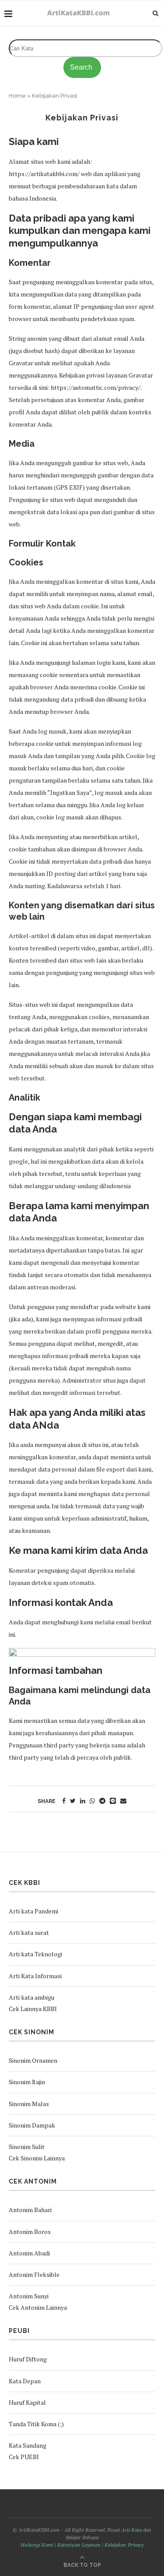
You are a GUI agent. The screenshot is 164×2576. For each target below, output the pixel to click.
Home (17, 96)
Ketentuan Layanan (79, 2545)
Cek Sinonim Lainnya (37, 2158)
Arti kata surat (29, 1932)
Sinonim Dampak (32, 2125)
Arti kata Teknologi (35, 1954)
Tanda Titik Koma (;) (36, 2424)
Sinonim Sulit (27, 2147)
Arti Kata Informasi (35, 1976)
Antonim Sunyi (29, 2296)
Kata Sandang (28, 2445)
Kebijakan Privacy (124, 2545)
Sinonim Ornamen (33, 2060)
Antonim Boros (30, 2232)
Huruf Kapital (27, 2402)
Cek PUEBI (24, 2457)
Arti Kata (131, 2530)
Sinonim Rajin (27, 2082)
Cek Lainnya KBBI (33, 2009)
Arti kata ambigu (31, 1997)
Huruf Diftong (28, 2359)
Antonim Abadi (29, 2253)
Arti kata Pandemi (33, 1911)
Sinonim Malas (29, 2104)
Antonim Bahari (30, 2210)
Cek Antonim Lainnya (38, 2307)
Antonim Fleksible (34, 2274)
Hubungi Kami (37, 2545)
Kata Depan (25, 2381)
